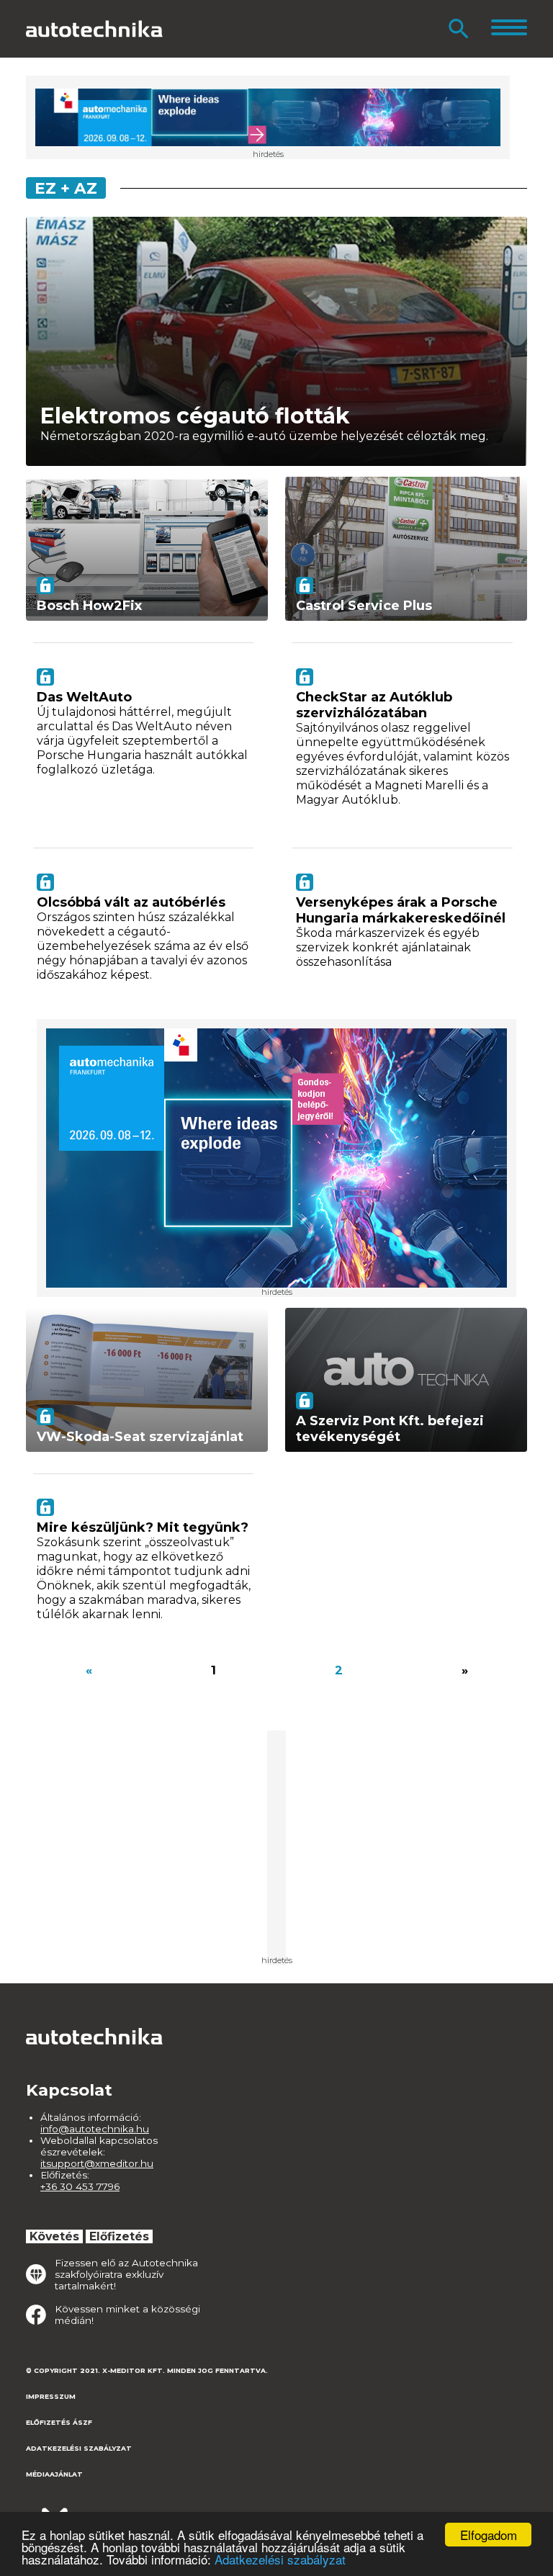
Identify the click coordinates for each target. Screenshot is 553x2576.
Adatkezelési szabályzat (280, 2559)
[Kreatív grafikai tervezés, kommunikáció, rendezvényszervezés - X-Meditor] (98, 2511)
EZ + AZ (66, 188)
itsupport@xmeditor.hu (97, 2163)
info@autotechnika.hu (95, 2129)
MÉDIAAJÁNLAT (54, 2474)
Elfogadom (489, 2535)
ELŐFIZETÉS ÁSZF (59, 2422)
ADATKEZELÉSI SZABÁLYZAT (79, 2448)
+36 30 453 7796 (80, 2186)
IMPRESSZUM (51, 2396)
